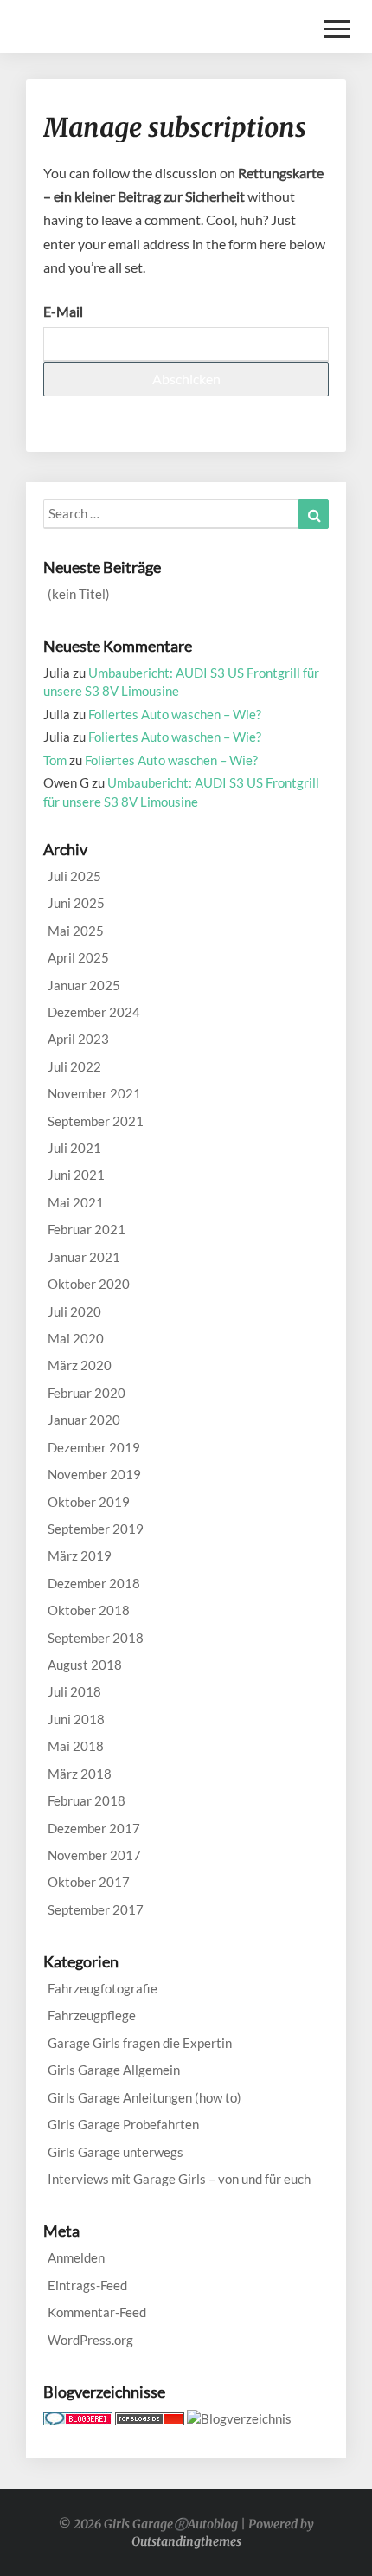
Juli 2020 (74, 1311)
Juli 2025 (74, 876)
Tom (55, 760)
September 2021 (96, 1121)
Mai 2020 (76, 1338)
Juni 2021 (76, 1175)
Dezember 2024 (94, 1012)
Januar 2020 (84, 1420)
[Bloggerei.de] (78, 2424)
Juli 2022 (74, 1066)
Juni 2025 (76, 903)
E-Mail (63, 311)
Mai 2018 (76, 1746)
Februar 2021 (87, 1229)
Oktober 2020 (89, 1284)
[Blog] (239, 2424)
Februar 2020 (87, 1393)
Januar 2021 (84, 1257)
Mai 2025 (76, 931)
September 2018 (96, 1638)
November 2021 (94, 1093)
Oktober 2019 (89, 1502)
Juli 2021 (74, 1148)
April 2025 (78, 957)
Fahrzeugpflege (92, 2015)
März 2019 (80, 1555)
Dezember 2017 (94, 1828)
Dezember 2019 (94, 1447)
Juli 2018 (74, 1691)
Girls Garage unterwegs (115, 2152)
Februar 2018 (87, 1800)
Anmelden (76, 2257)
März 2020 (80, 1365)
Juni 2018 (76, 1719)
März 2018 (80, 1774)
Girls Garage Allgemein (114, 2070)
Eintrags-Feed (87, 2285)
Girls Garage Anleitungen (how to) (144, 2097)
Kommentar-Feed (97, 2312)
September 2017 (96, 1909)
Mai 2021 (76, 1202)
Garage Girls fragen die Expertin (140, 2043)
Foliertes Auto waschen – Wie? (175, 714)
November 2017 (94, 1855)
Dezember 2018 (94, 1583)
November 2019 (94, 1474)
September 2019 (96, 1529)
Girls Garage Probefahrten (123, 2124)
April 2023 (78, 1039)
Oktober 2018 (89, 1610)
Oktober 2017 (89, 1882)
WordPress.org (90, 2340)
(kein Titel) (79, 594)
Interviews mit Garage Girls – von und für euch (179, 2179)
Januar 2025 (84, 985)
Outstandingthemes (186, 2541)
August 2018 (85, 1665)
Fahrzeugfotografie (103, 1988)
